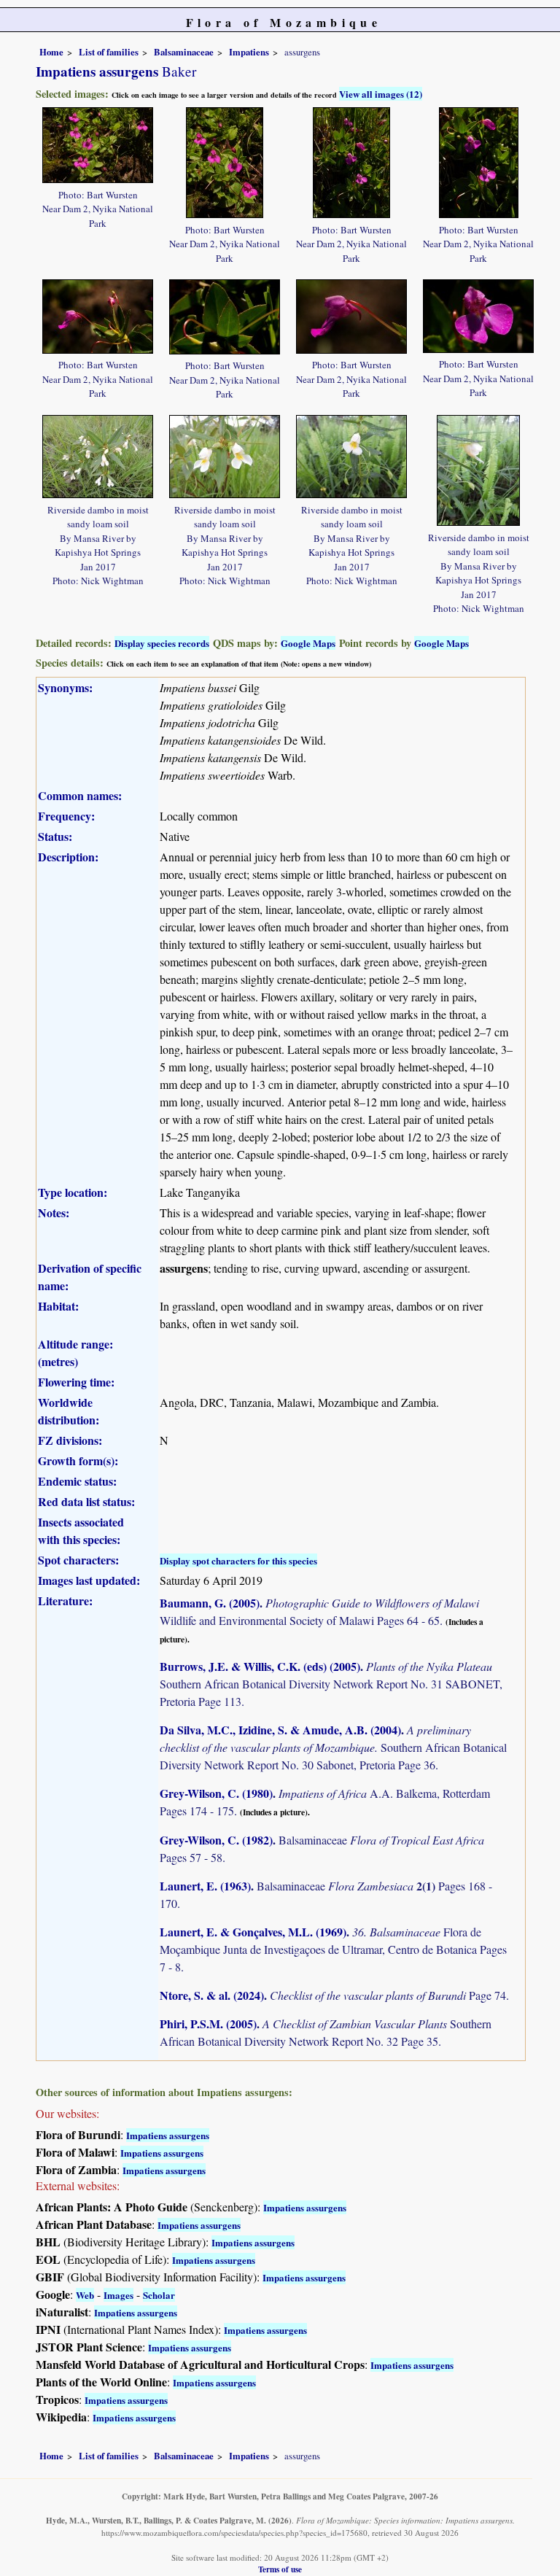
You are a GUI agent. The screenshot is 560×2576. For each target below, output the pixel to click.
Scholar (159, 2295)
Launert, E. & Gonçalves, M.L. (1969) (253, 1932)
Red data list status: (86, 1501)
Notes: (54, 1213)
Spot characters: (78, 1560)
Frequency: (66, 816)
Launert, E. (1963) (205, 1886)
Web (85, 2295)
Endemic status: (77, 1481)
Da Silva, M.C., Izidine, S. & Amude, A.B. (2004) (280, 1730)
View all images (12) (381, 94)
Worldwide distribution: (69, 1411)
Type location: (73, 1192)
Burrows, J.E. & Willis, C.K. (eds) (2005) (260, 1666)
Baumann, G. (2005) (210, 1603)
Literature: (65, 1601)
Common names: (80, 795)
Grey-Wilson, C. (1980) (216, 1793)
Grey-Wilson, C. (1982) (216, 1840)
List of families (109, 52)
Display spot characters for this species (238, 1560)
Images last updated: (89, 1580)
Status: (55, 836)
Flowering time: (76, 1382)
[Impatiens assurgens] (98, 143)
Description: (68, 857)
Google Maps (308, 643)
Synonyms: (65, 687)
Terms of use (280, 2569)
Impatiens (249, 52)
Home (51, 52)
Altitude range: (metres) (75, 1353)
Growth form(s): (78, 1460)
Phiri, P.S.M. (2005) (208, 2024)
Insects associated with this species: (81, 1531)
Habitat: (58, 1306)
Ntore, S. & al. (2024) (212, 1995)
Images (118, 2295)
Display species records (162, 643)
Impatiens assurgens (168, 2135)
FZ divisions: (70, 1440)
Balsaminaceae (184, 52)
